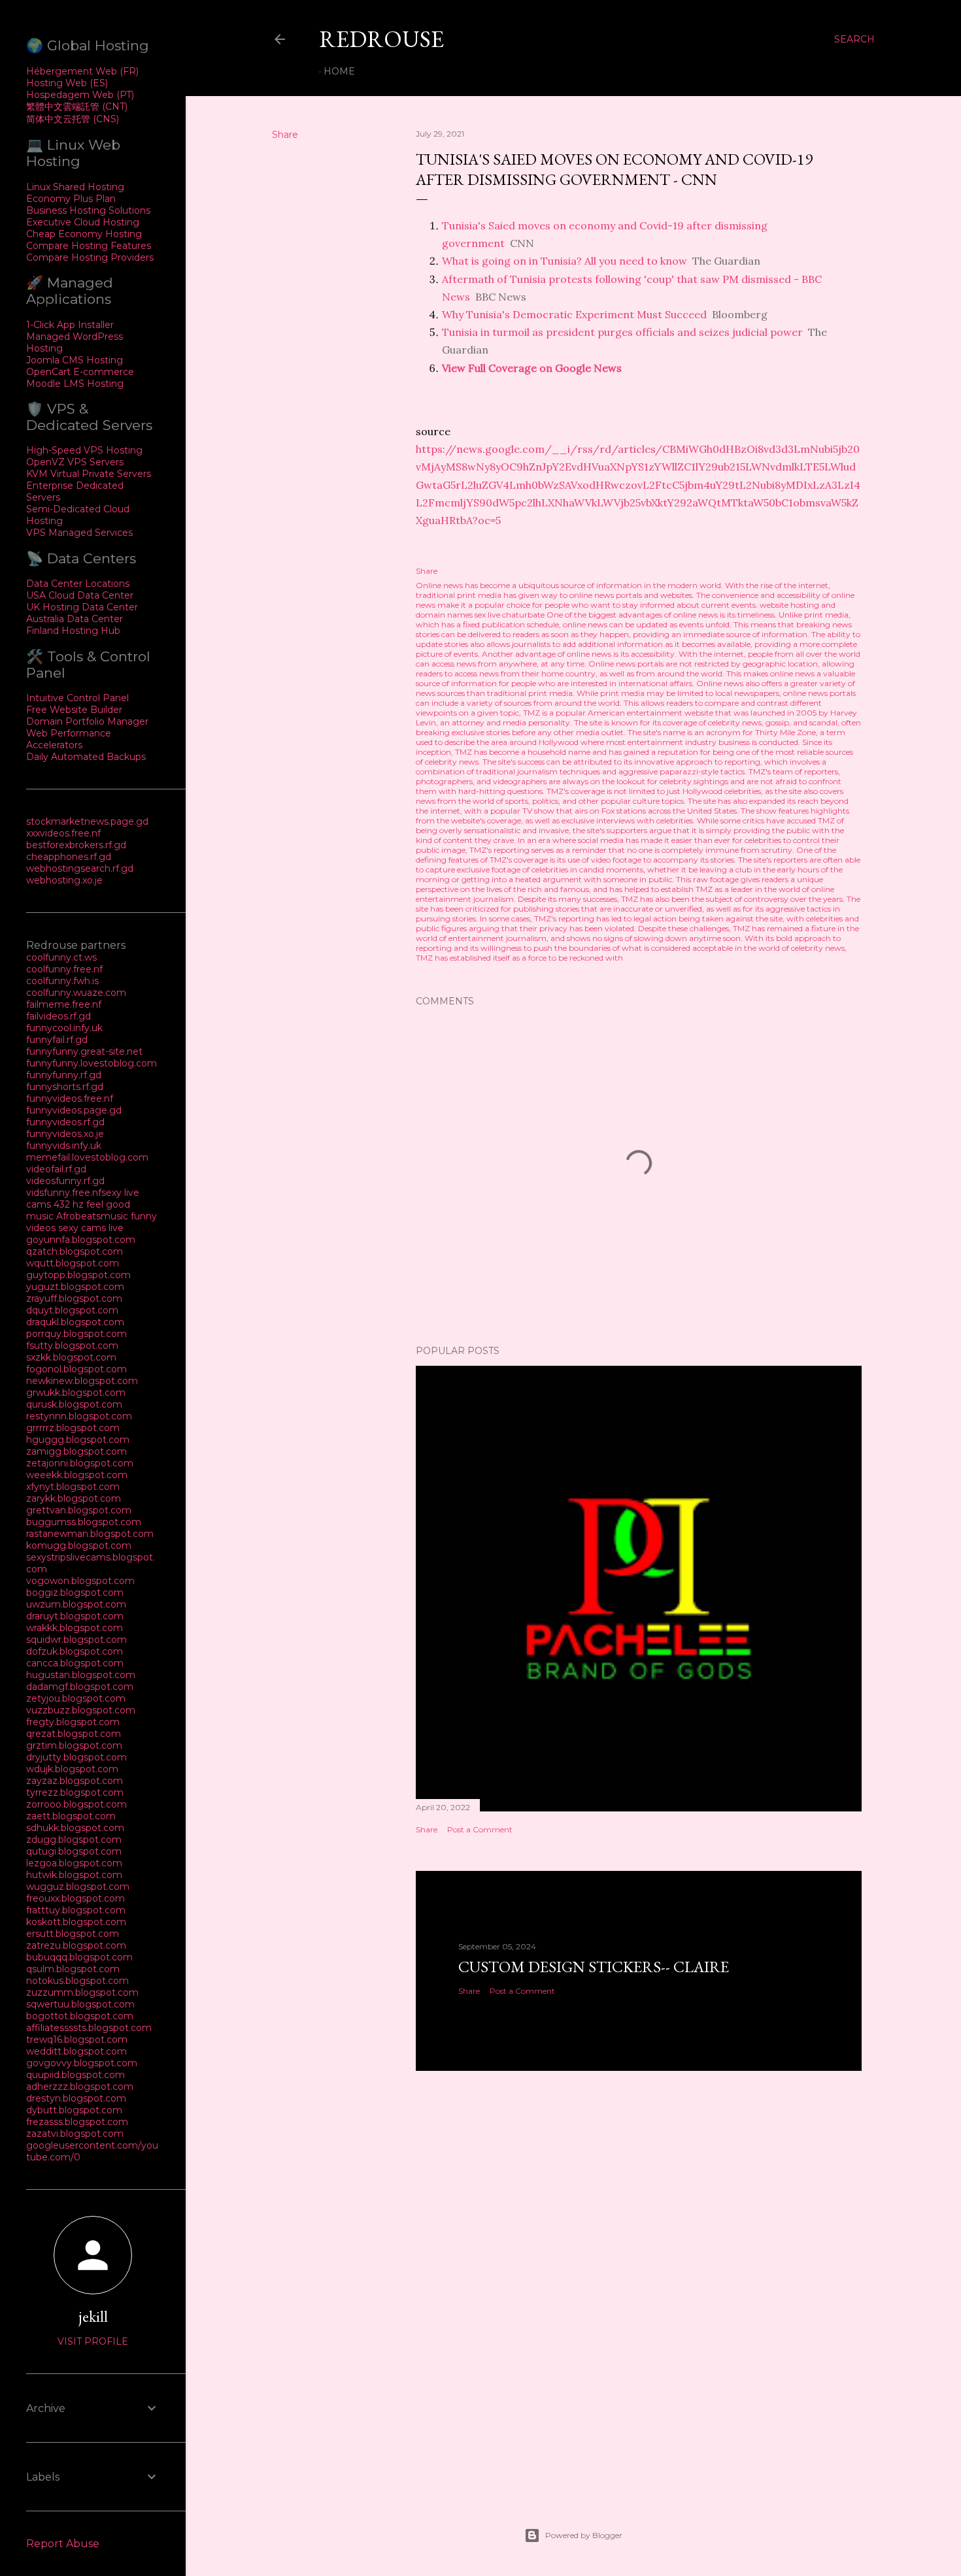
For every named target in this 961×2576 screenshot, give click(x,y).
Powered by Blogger (584, 2535)
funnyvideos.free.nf (70, 1098)
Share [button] (285, 135)
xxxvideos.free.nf (63, 833)
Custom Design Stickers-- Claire (594, 1967)
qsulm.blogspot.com (73, 1969)
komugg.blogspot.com (79, 1545)
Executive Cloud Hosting (83, 222)
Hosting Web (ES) (67, 83)
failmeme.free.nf (64, 1004)
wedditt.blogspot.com (76, 2051)
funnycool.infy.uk (64, 1028)
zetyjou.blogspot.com (76, 1698)
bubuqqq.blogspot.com (79, 1957)
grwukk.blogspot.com (76, 1393)
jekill (93, 2316)
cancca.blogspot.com (75, 1663)
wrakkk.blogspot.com (75, 1628)
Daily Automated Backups (86, 757)
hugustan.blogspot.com (81, 1675)
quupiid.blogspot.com (76, 2075)
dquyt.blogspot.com (72, 1310)
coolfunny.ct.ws (61, 957)
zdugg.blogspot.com (74, 1840)
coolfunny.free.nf (64, 969)
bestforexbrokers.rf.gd (76, 845)
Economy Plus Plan (71, 199)
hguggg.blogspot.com (78, 1440)
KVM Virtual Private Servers (89, 474)
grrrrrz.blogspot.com (73, 1428)
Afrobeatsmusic (93, 1216)
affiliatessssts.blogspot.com (89, 2028)
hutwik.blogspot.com (74, 1875)
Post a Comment (480, 1829)
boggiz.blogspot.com (75, 1593)
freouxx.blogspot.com (76, 1898)
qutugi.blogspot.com (74, 1851)
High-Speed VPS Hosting (84, 450)
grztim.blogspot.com (74, 1745)
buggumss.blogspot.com (84, 1522)
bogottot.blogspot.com (80, 2016)
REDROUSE (381, 39)
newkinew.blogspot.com (82, 1381)
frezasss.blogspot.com (77, 2122)
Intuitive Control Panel (77, 698)
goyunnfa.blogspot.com (81, 1240)
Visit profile (93, 2341)
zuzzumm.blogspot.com (82, 1992)
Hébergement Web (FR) (82, 71)
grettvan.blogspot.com (79, 1510)
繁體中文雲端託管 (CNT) (77, 107)
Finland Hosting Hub (73, 631)
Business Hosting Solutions (88, 210)
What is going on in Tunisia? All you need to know (565, 261)
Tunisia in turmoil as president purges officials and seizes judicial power (622, 332)
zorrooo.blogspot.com (76, 1804)
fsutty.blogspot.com (72, 1346)
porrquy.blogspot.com (76, 1334)
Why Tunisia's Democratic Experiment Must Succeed (574, 314)
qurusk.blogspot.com (74, 1404)
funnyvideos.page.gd (74, 1110)
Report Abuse (63, 2544)
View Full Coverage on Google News (532, 368)
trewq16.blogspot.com (77, 2039)
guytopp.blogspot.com (78, 1275)
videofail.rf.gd (56, 1169)
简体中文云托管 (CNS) (73, 119)
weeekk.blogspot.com (77, 1475)
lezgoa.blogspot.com (74, 1863)
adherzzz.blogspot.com (80, 2087)
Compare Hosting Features (89, 246)
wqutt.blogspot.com (73, 1263)
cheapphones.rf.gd (69, 857)
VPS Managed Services (79, 533)
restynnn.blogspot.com (79, 1416)
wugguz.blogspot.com (78, 1887)
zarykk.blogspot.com (74, 1498)
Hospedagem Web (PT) (80, 95)
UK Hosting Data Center (82, 607)
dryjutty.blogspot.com (76, 1757)
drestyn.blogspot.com (76, 2098)
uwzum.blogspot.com (76, 1604)
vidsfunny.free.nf (64, 1193)
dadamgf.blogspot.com (80, 1687)
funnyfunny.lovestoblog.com (92, 1063)
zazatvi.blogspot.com (75, 2134)
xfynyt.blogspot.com (73, 1487)
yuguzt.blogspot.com (75, 1287)
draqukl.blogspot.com (75, 1322)
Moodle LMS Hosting (75, 384)
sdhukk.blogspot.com (75, 1828)
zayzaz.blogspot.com (75, 1781)
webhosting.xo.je (64, 880)
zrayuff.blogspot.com (74, 1298)
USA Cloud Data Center (80, 595)
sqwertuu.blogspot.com (80, 2004)
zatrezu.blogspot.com (76, 1945)
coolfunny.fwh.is (62, 981)
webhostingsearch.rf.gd (80, 868)
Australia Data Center (75, 619)
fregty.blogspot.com (73, 1722)
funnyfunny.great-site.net (84, 1051)
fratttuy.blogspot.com (76, 1910)
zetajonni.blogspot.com (80, 1463)
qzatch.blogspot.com (75, 1251)
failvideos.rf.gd (59, 1016)
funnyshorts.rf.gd (65, 1087)
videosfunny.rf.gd (65, 1181)
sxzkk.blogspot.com (71, 1357)
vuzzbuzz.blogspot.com (81, 1710)
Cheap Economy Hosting (84, 234)
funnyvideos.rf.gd (65, 1122)
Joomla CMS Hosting (75, 360)
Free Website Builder (74, 710)
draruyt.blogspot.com (75, 1616)
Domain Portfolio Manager (87, 721)
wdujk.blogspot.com (72, 1769)
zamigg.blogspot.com (76, 1451)
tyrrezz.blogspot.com (75, 1792)
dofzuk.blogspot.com (75, 1651)
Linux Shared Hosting (75, 187)
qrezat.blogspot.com (74, 1734)
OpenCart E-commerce (80, 372)
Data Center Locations (78, 584)
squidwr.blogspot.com (76, 1640)
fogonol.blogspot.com (76, 1369)
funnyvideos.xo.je (65, 1134)
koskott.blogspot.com (76, 1922)
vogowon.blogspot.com (80, 1581)
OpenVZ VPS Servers (75, 462)
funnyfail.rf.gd (57, 1040)
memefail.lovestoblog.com (87, 1157)
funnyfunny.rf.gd (64, 1075)
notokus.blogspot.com (77, 1981)
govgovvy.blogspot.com (82, 2063)
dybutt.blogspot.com (74, 2110)
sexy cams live (91, 1228)
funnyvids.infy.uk (64, 1146)
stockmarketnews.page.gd (87, 821)
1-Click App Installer (70, 325)
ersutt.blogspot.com (73, 1934)
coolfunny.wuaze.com (76, 993)
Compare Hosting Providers (90, 257)
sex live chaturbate (510, 615)
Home (339, 71)
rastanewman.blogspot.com (90, 1534)
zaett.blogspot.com (71, 1816)
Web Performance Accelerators (69, 739)
